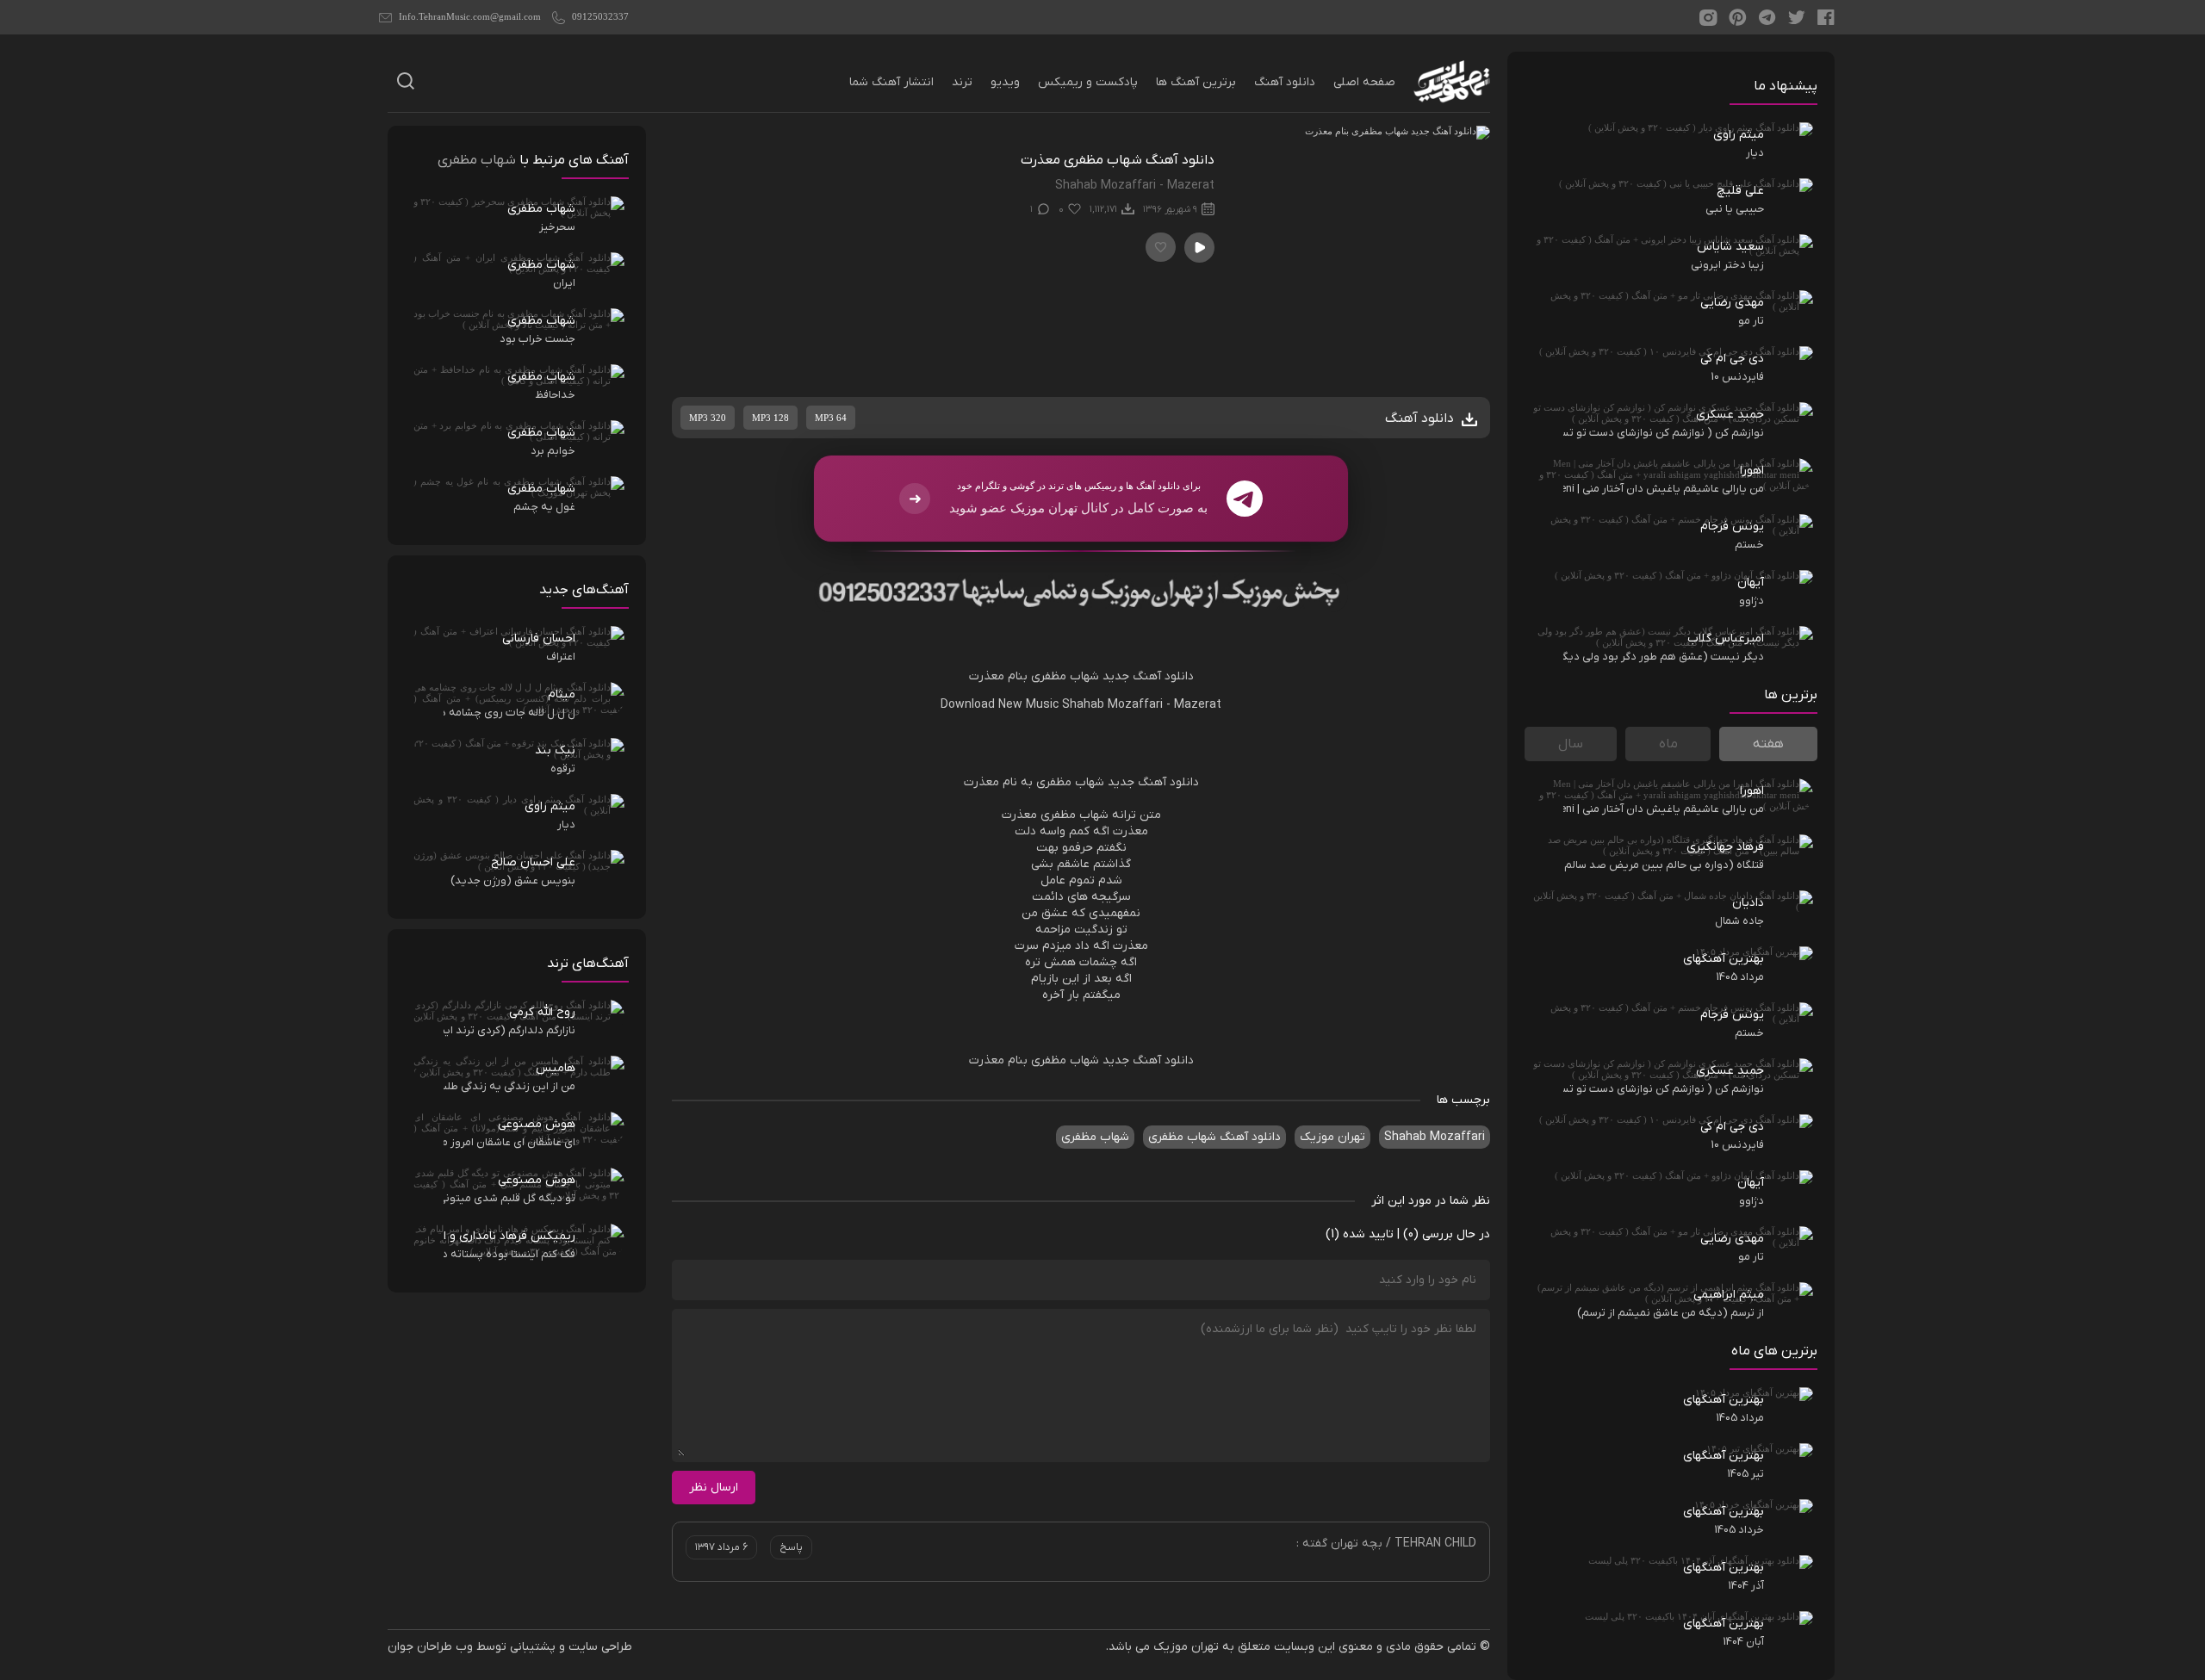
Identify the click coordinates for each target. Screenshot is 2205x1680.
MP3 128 (770, 418)
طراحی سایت (600, 1647)
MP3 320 (708, 418)
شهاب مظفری (1065, 676)
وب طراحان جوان (430, 1647)
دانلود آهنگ (1285, 82)
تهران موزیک (1332, 1137)
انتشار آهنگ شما (891, 82)
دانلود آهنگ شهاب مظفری (1214, 1137)
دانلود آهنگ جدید (1148, 676)
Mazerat (1198, 705)
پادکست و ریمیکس (1088, 82)
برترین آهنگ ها (1196, 82)
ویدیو (1005, 82)
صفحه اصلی (1364, 82)
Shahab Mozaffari (1112, 705)
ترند (962, 82)
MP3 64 (831, 418)
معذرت (987, 676)
